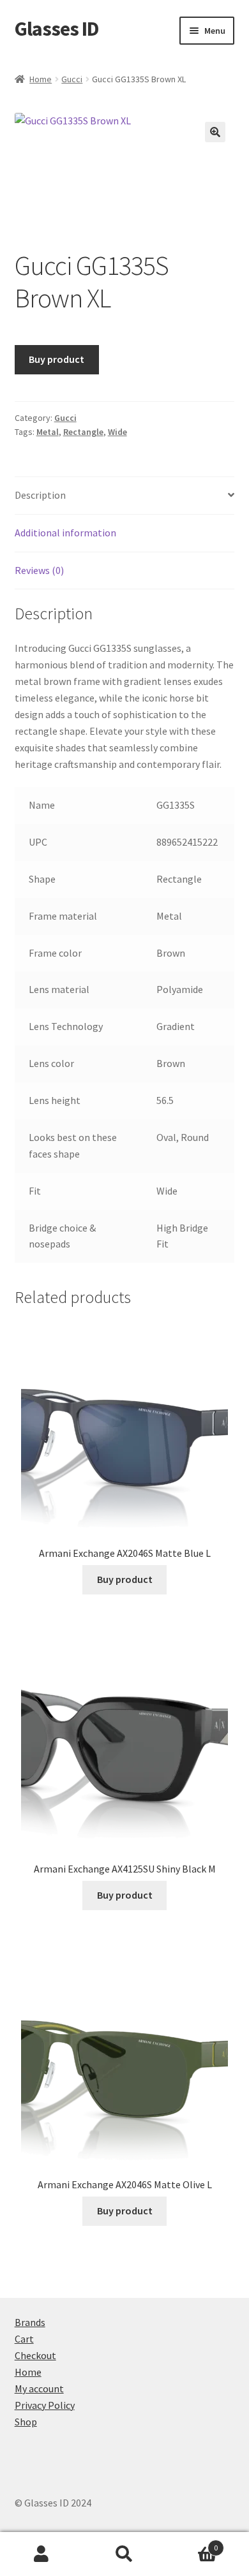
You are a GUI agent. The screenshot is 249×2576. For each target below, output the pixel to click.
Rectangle (83, 432)
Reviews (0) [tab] (39, 570)
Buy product (57, 359)
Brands (30, 2322)
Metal (48, 432)
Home (41, 79)
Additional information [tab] (65, 533)
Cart (24, 2339)
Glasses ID (57, 29)
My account (39, 2388)
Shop (26, 2422)
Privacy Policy (45, 2405)
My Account (41, 2554)
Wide (117, 432)
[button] (215, 132)
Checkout (35, 2355)
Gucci (72, 79)
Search (124, 2554)
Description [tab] (40, 495)
